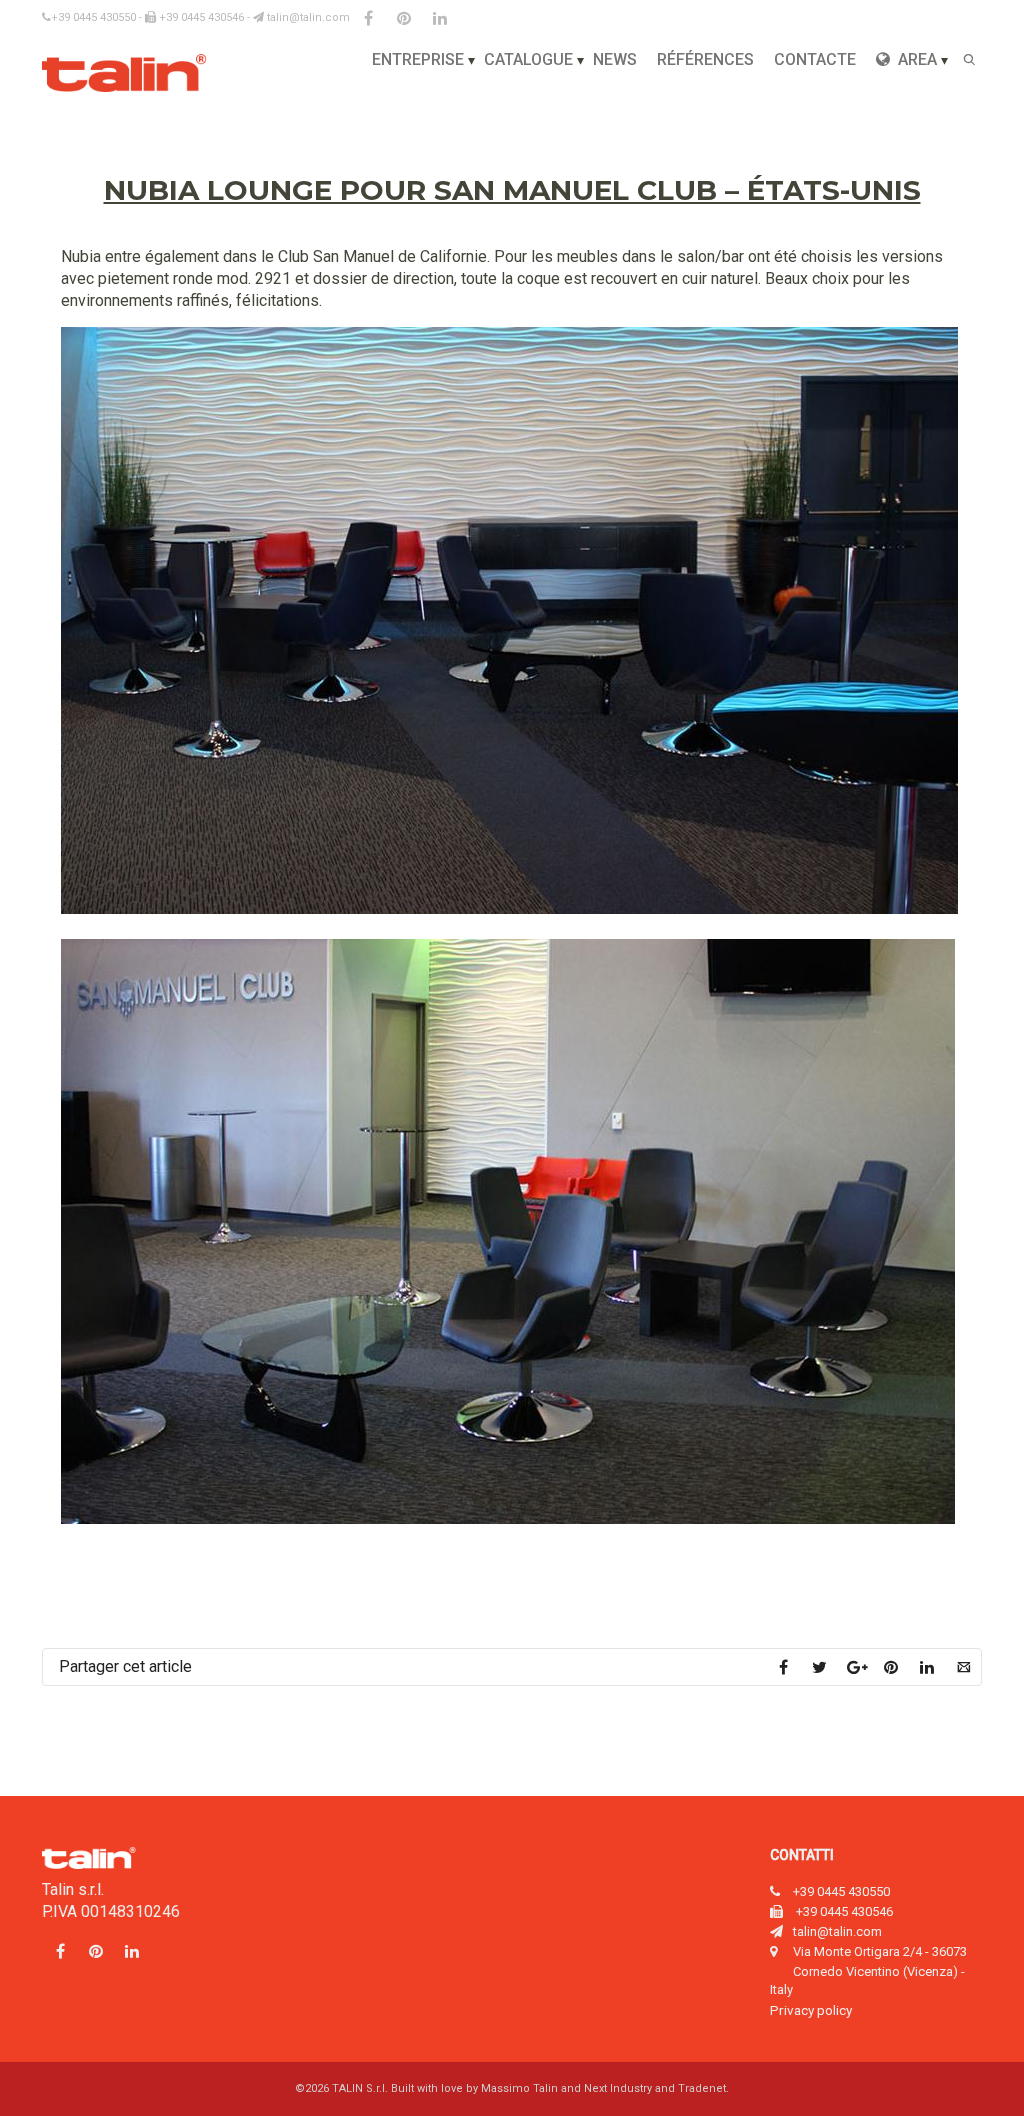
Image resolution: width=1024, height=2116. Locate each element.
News (615, 59)
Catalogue (528, 59)
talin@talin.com (307, 17)
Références (705, 59)
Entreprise (418, 59)
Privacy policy (811, 2010)
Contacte (815, 59)
